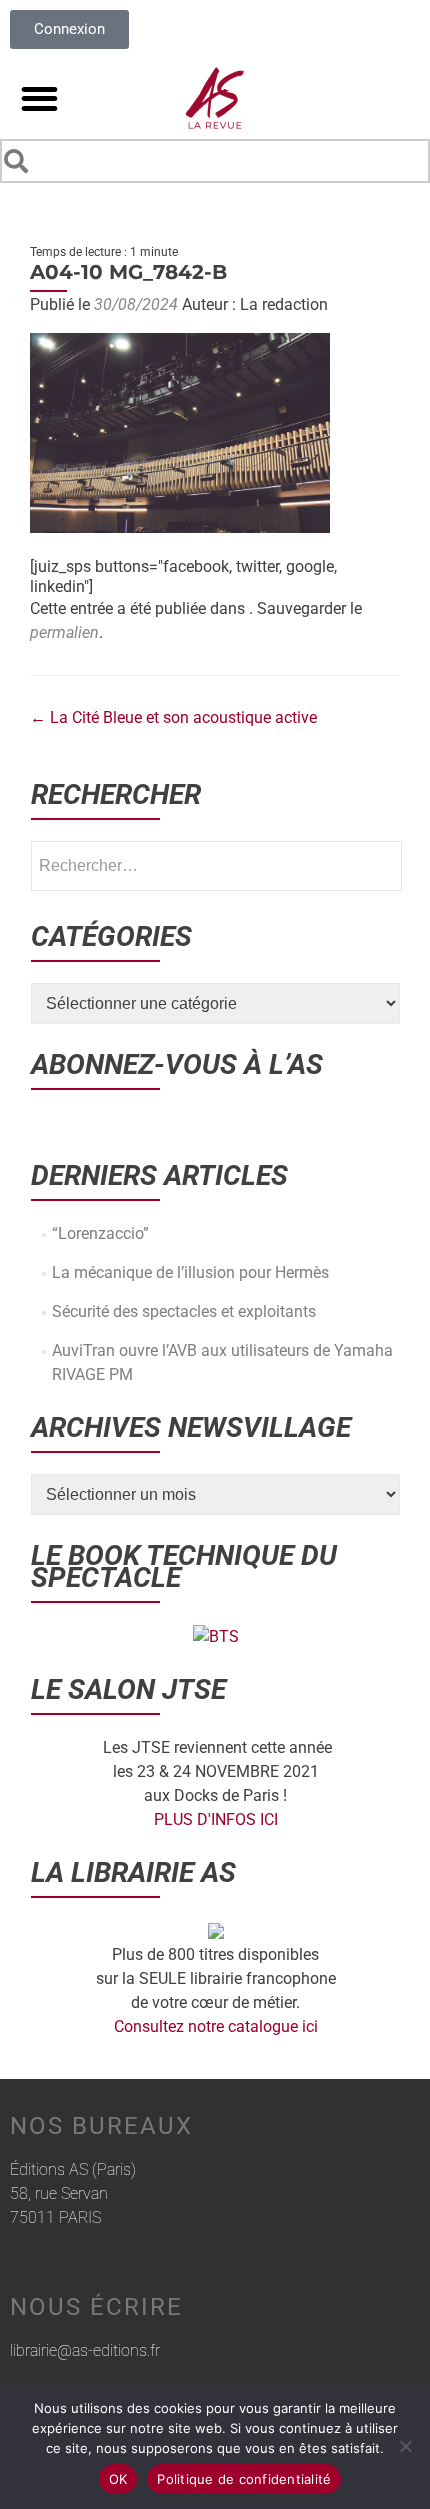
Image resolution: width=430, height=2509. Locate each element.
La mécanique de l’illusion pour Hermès (190, 1272)
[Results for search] (215, 186)
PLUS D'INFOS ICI (216, 1819)
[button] (39, 98)
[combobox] (215, 161)
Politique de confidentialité (244, 2479)
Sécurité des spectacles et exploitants (184, 1311)
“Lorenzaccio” (100, 1233)
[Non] (405, 2446)
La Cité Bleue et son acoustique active (173, 717)
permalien (64, 632)
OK (118, 2479)
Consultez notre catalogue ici (216, 2026)
